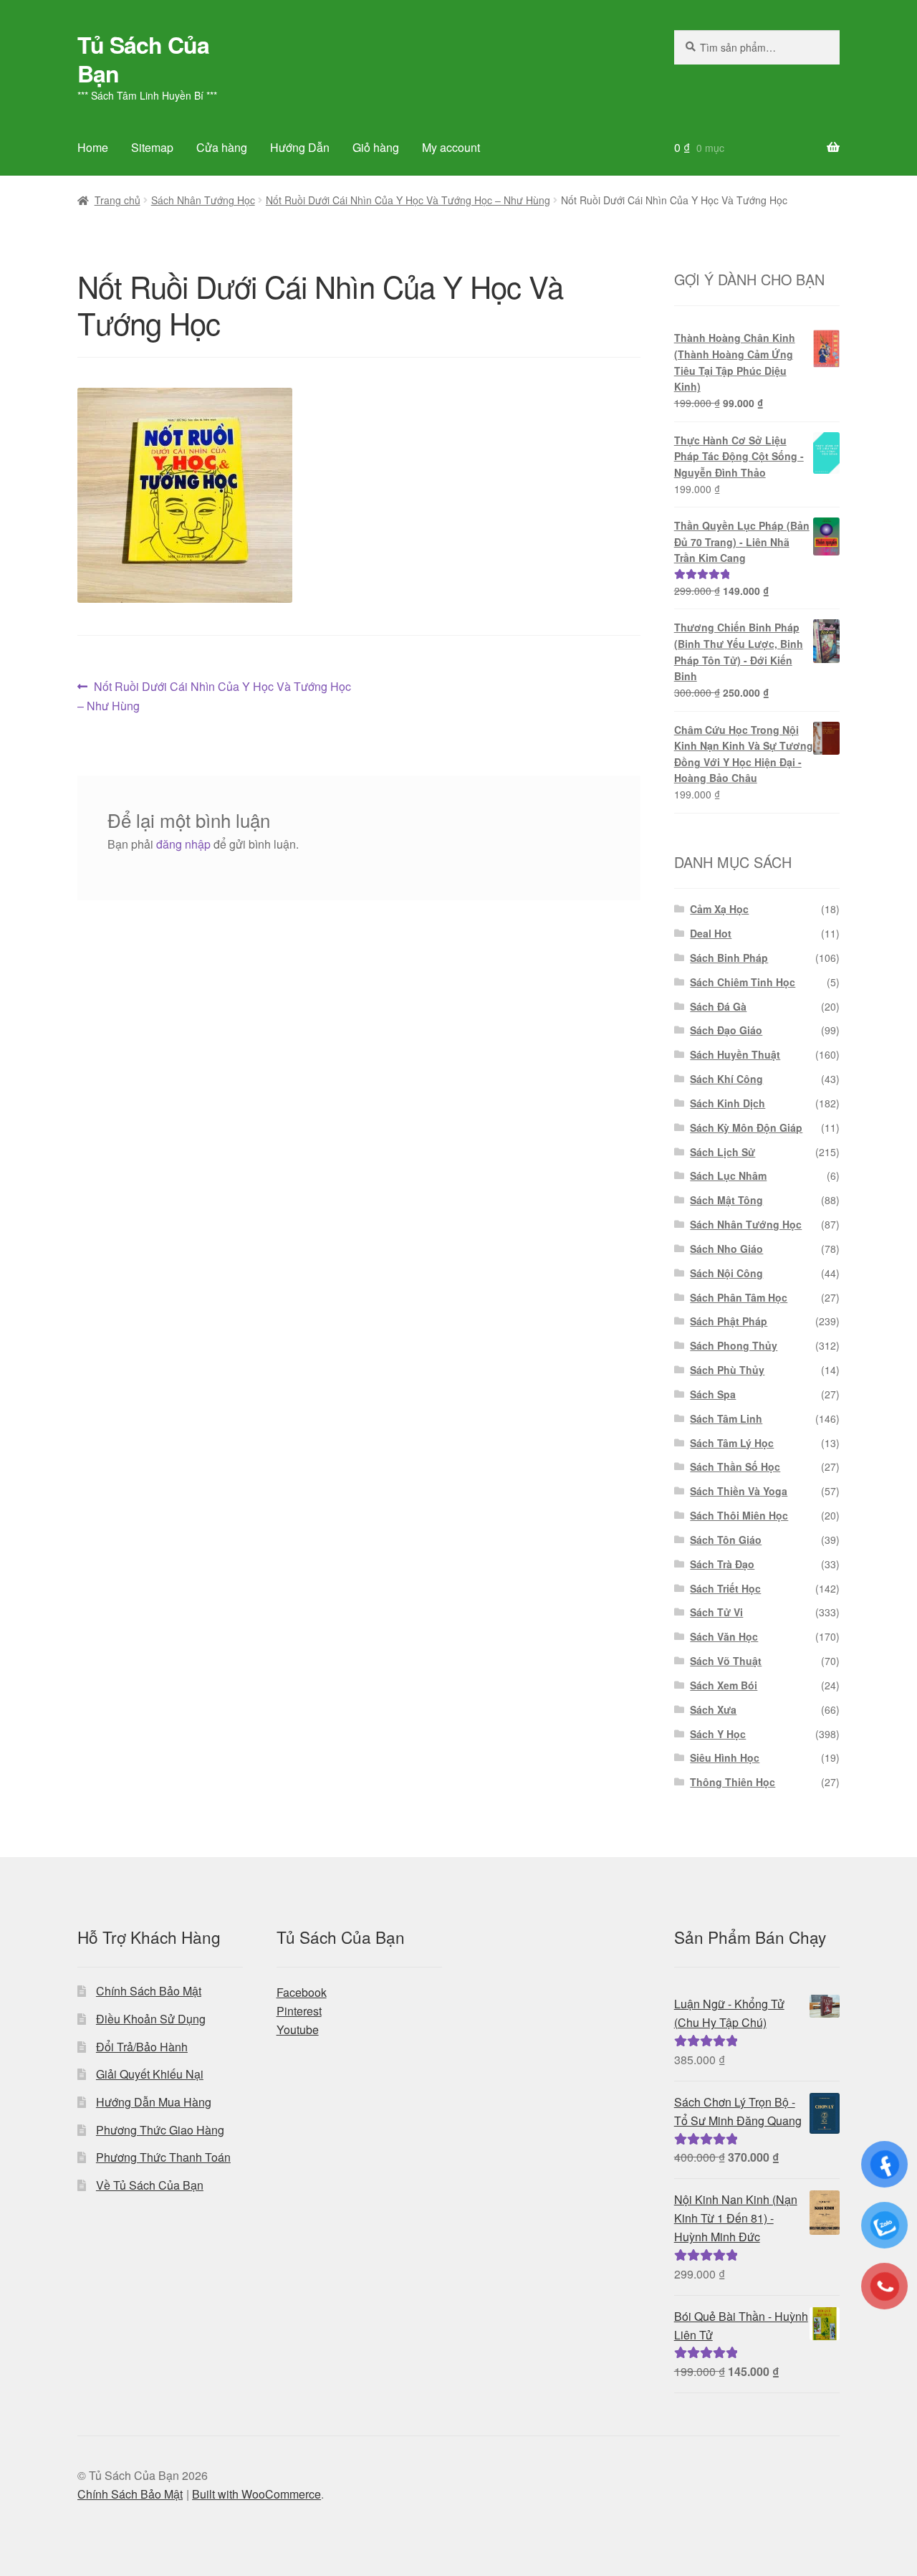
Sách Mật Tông (726, 1200)
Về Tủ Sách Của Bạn (150, 2185)
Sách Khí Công (726, 1079)
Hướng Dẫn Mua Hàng (154, 2102)
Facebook (302, 1992)
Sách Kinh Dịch (728, 1103)
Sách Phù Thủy (727, 1370)
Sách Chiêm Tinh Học (743, 982)
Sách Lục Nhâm (728, 1175)
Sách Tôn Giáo (726, 1540)
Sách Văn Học (724, 1636)
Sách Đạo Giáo (726, 1030)
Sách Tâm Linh (726, 1418)
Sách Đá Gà (718, 1006)
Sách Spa (713, 1394)
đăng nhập (183, 844)
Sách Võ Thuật (726, 1661)
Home (93, 147)
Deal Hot (711, 933)
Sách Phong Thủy (734, 1345)
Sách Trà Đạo (722, 1564)
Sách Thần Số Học (735, 1466)
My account (451, 147)
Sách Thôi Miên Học (739, 1515)
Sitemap (152, 147)
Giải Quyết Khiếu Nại (150, 2074)
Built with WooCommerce (256, 2494)
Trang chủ (117, 200)
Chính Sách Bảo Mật (149, 1991)
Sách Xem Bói (724, 1685)
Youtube (298, 2029)
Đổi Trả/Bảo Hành (142, 2047)
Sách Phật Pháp (729, 1321)
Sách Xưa (713, 1709)
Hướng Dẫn (300, 147)
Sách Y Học (718, 1734)
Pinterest (299, 2011)
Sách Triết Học (725, 1588)
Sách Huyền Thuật (735, 1054)
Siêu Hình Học (725, 1757)
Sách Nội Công (726, 1273)
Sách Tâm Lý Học (732, 1443)
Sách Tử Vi (716, 1612)
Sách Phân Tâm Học (739, 1297)
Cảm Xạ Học (719, 909)
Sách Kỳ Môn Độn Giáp (746, 1127)
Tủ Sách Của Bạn (143, 59)
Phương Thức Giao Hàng (160, 2130)
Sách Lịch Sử (722, 1152)
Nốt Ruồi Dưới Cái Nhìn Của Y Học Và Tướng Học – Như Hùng (408, 200)
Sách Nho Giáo (726, 1249)
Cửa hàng (222, 147)
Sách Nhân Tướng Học (203, 200)
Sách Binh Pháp (729, 958)
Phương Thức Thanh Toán (163, 2157)
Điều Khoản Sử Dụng (151, 2019)
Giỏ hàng (376, 147)
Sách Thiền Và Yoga (739, 1491)
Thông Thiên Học (733, 1782)
